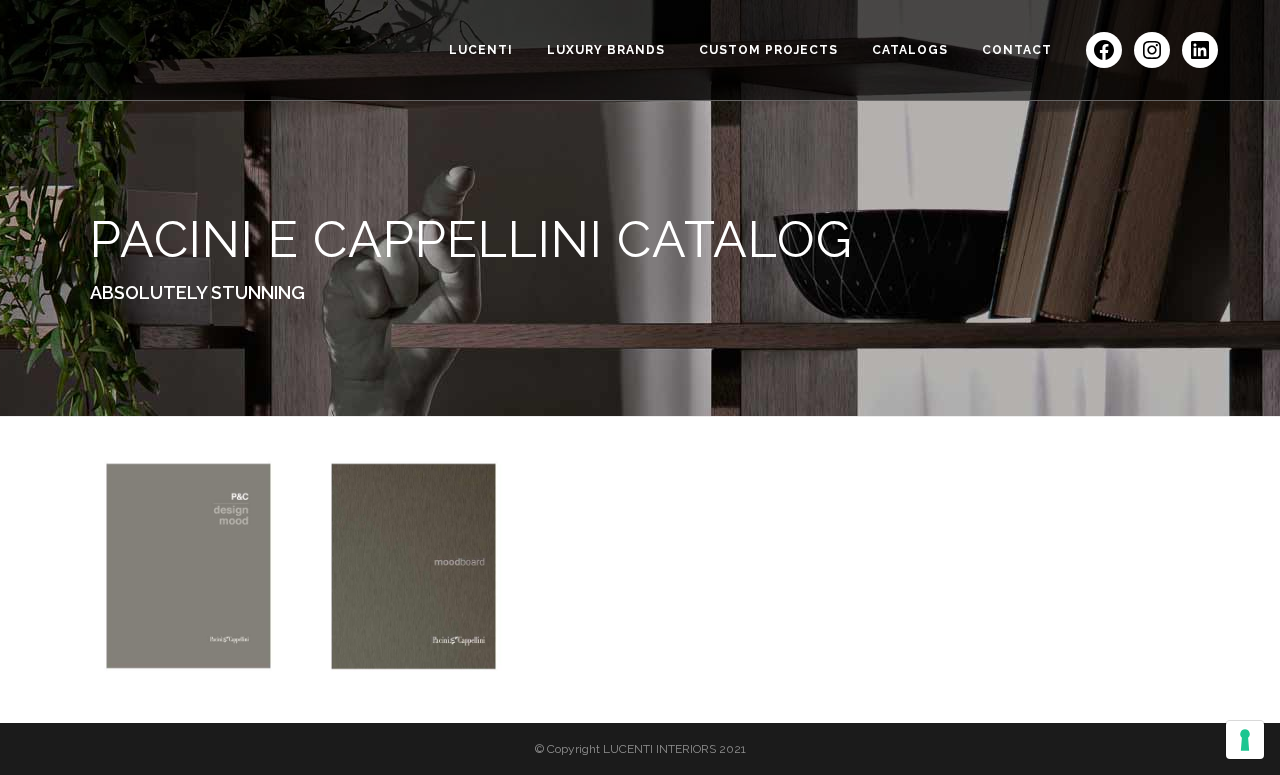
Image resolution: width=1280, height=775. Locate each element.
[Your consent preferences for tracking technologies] (1245, 740)
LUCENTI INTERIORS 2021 (674, 749)
